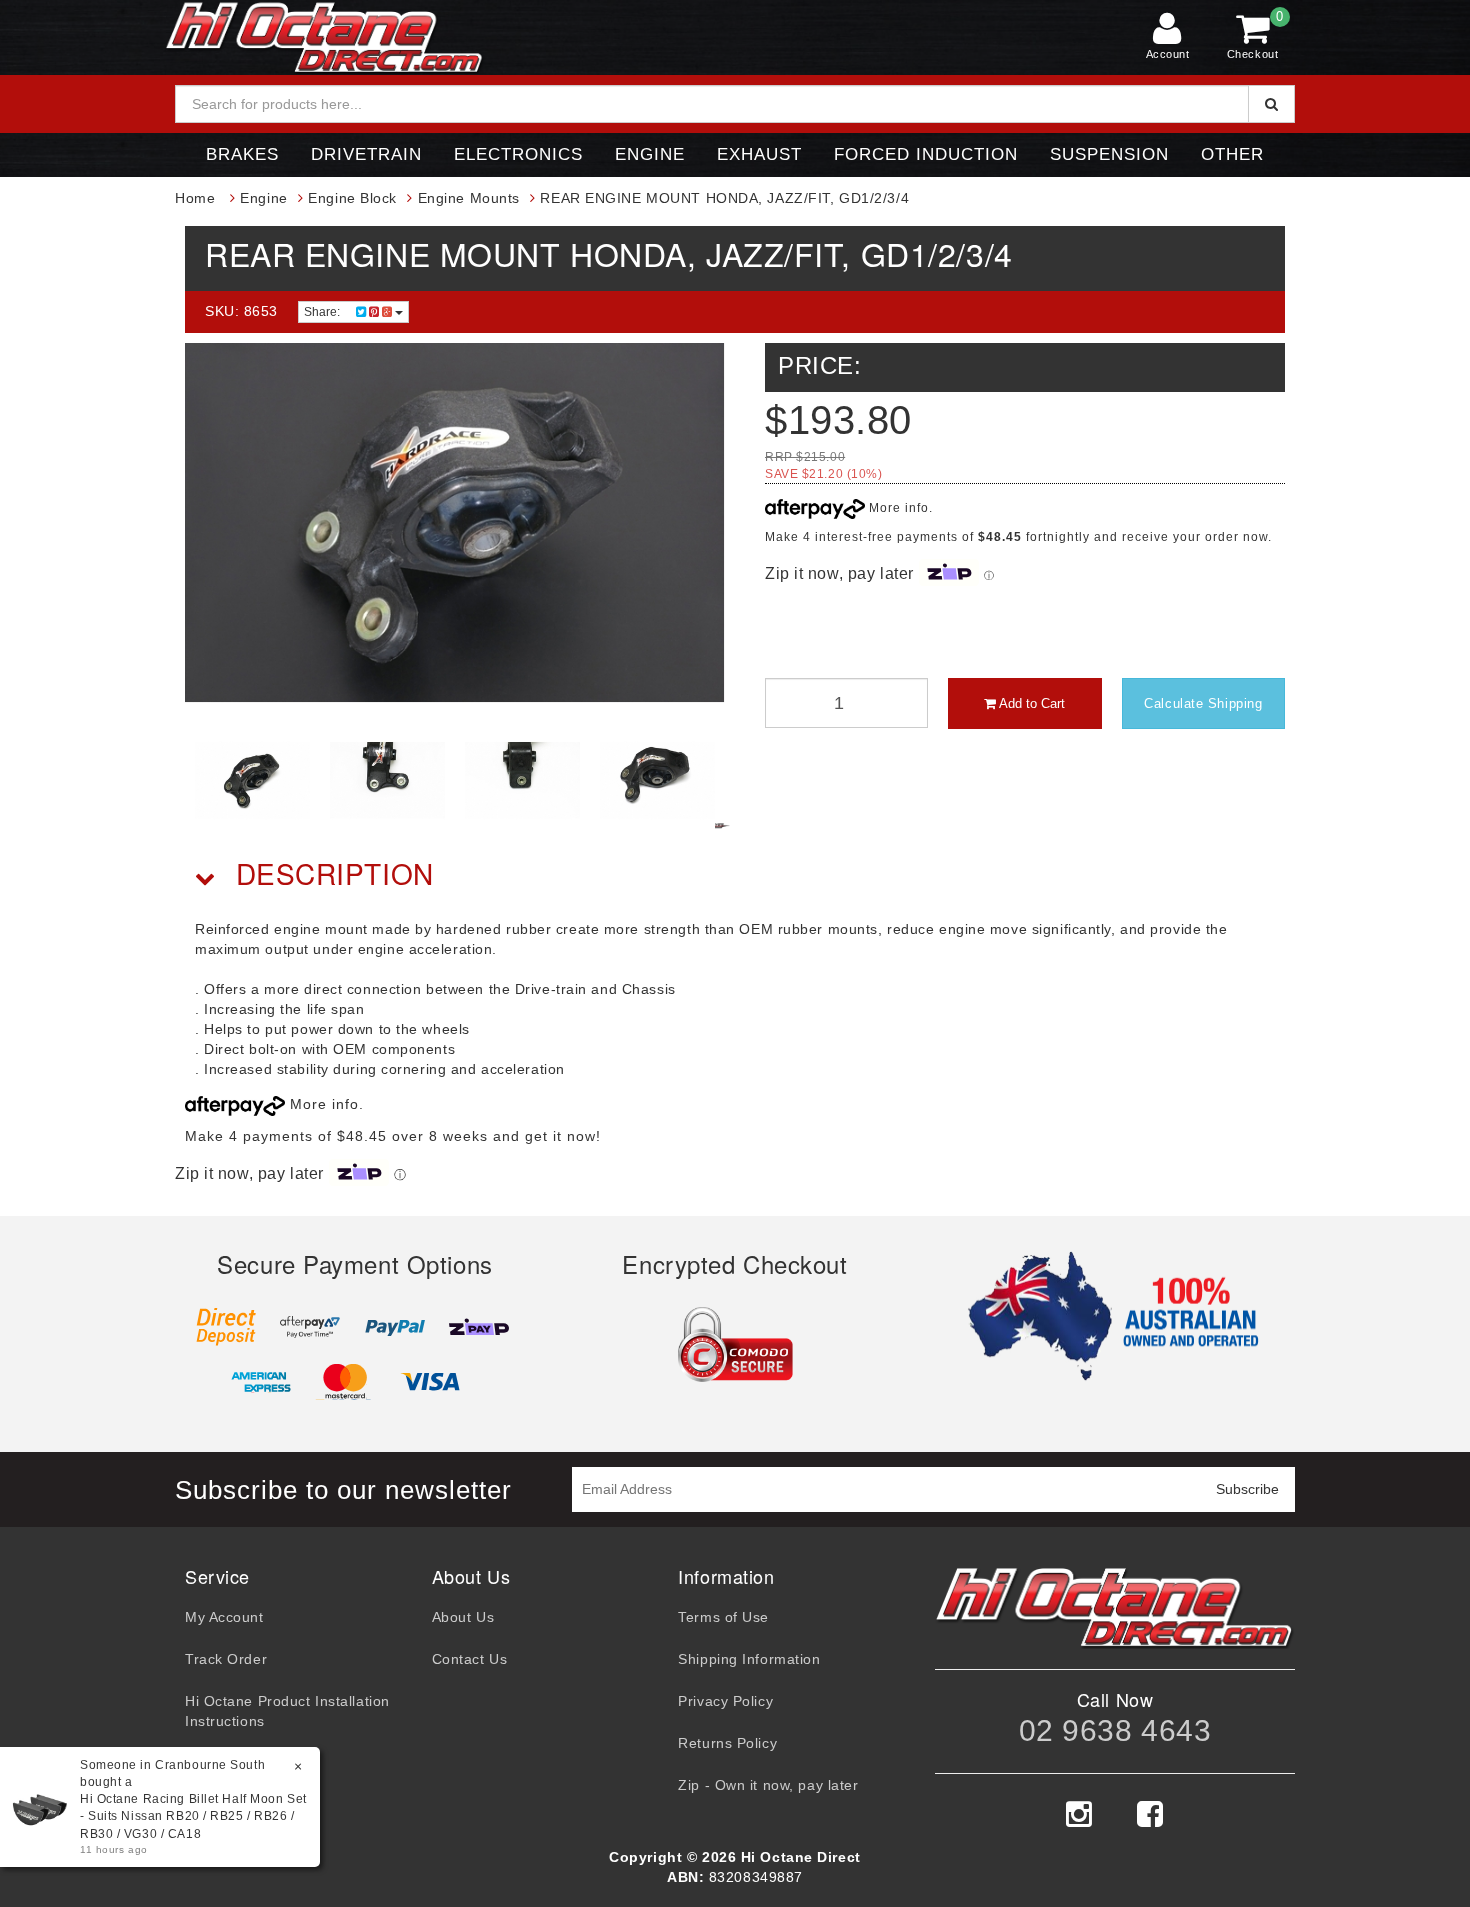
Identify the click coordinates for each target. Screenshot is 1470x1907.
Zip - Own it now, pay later (768, 1785)
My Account (224, 1617)
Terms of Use (723, 1617)
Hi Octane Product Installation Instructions (287, 1711)
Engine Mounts (469, 198)
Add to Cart (1030, 703)
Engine (650, 154)
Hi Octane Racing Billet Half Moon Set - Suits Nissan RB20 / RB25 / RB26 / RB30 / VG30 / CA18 (193, 1816)
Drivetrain (366, 154)
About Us (463, 1617)
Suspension (1109, 154)
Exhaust (759, 154)
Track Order (226, 1659)
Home (195, 198)
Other (1232, 154)
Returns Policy (727, 1743)
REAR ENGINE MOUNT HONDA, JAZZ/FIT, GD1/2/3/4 (724, 198)
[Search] (1271, 104)
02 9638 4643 (1115, 1730)
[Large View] (252, 780)
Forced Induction (926, 154)
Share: (323, 312)
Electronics (518, 154)
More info (897, 508)
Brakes (242, 154)
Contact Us (470, 1659)
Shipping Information (749, 1659)
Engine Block (352, 198)
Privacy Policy (725, 1701)
